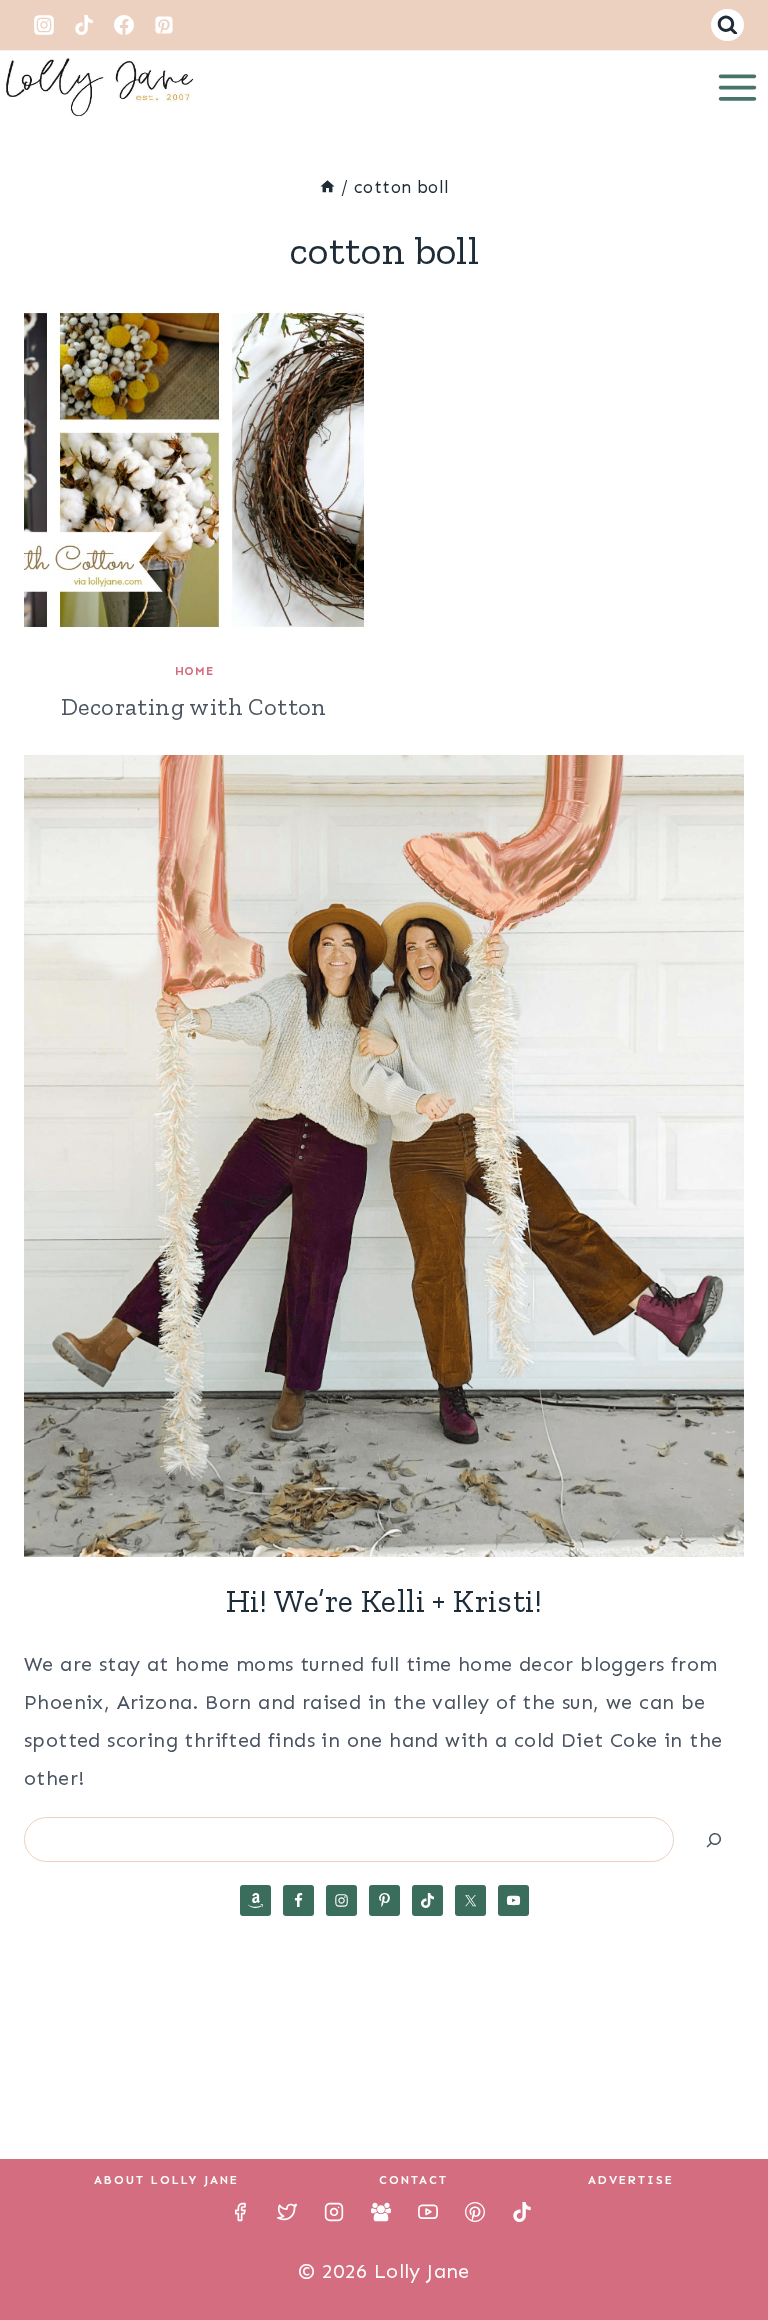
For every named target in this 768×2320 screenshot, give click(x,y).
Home (194, 671)
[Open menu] (737, 87)
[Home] (327, 187)
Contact (413, 2180)
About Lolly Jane (166, 2180)
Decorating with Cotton (194, 706)
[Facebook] (124, 25)
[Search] (714, 1839)
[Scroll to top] (718, 2240)
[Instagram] (44, 25)
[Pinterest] (164, 25)
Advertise (631, 2180)
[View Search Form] (727, 25)
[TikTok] (84, 25)
